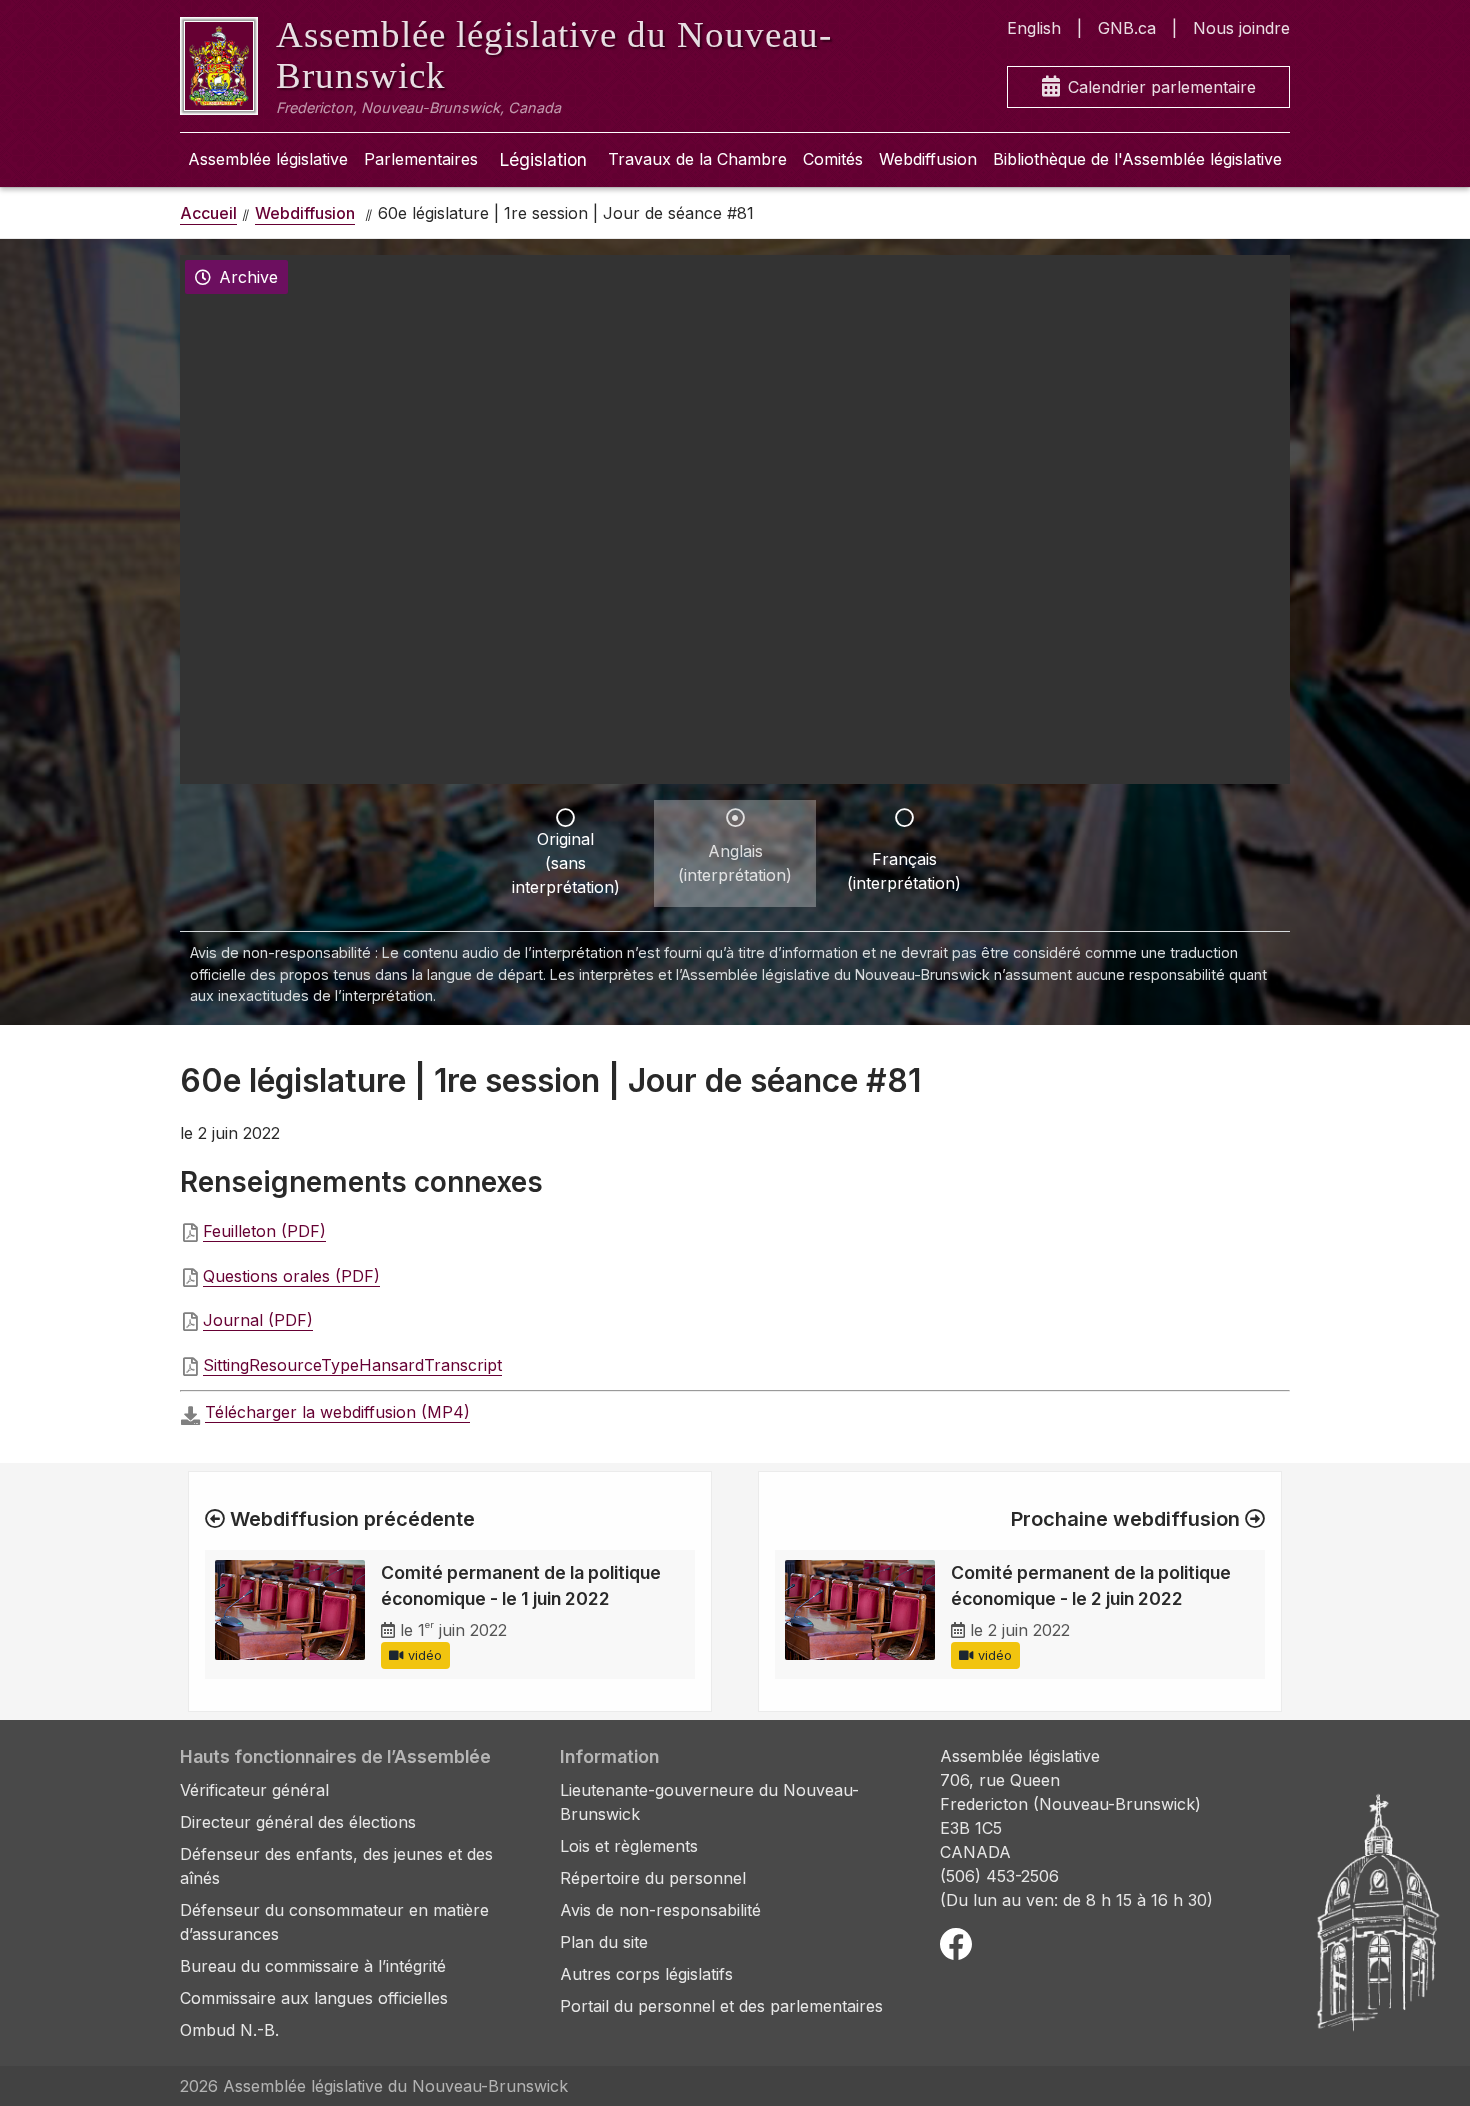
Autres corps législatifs (646, 1974)
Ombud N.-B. (229, 2030)
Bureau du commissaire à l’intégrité (313, 1966)
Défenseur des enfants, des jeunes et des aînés (336, 1866)
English (1034, 28)
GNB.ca (1127, 28)
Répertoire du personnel (653, 1878)
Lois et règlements (629, 1846)
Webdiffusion (928, 159)
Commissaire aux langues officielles (314, 1998)
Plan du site (604, 1942)
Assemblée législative (268, 159)
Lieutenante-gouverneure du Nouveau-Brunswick (709, 1802)
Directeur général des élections (298, 1822)
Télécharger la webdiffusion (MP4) (337, 1412)
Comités (833, 159)
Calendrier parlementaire (1162, 87)
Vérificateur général (254, 1790)
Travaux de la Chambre (697, 159)
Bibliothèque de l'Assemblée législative (1137, 159)
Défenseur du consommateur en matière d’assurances (334, 1922)
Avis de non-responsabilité (660, 1910)
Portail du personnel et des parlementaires (721, 2006)
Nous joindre (1241, 28)
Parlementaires (421, 159)
